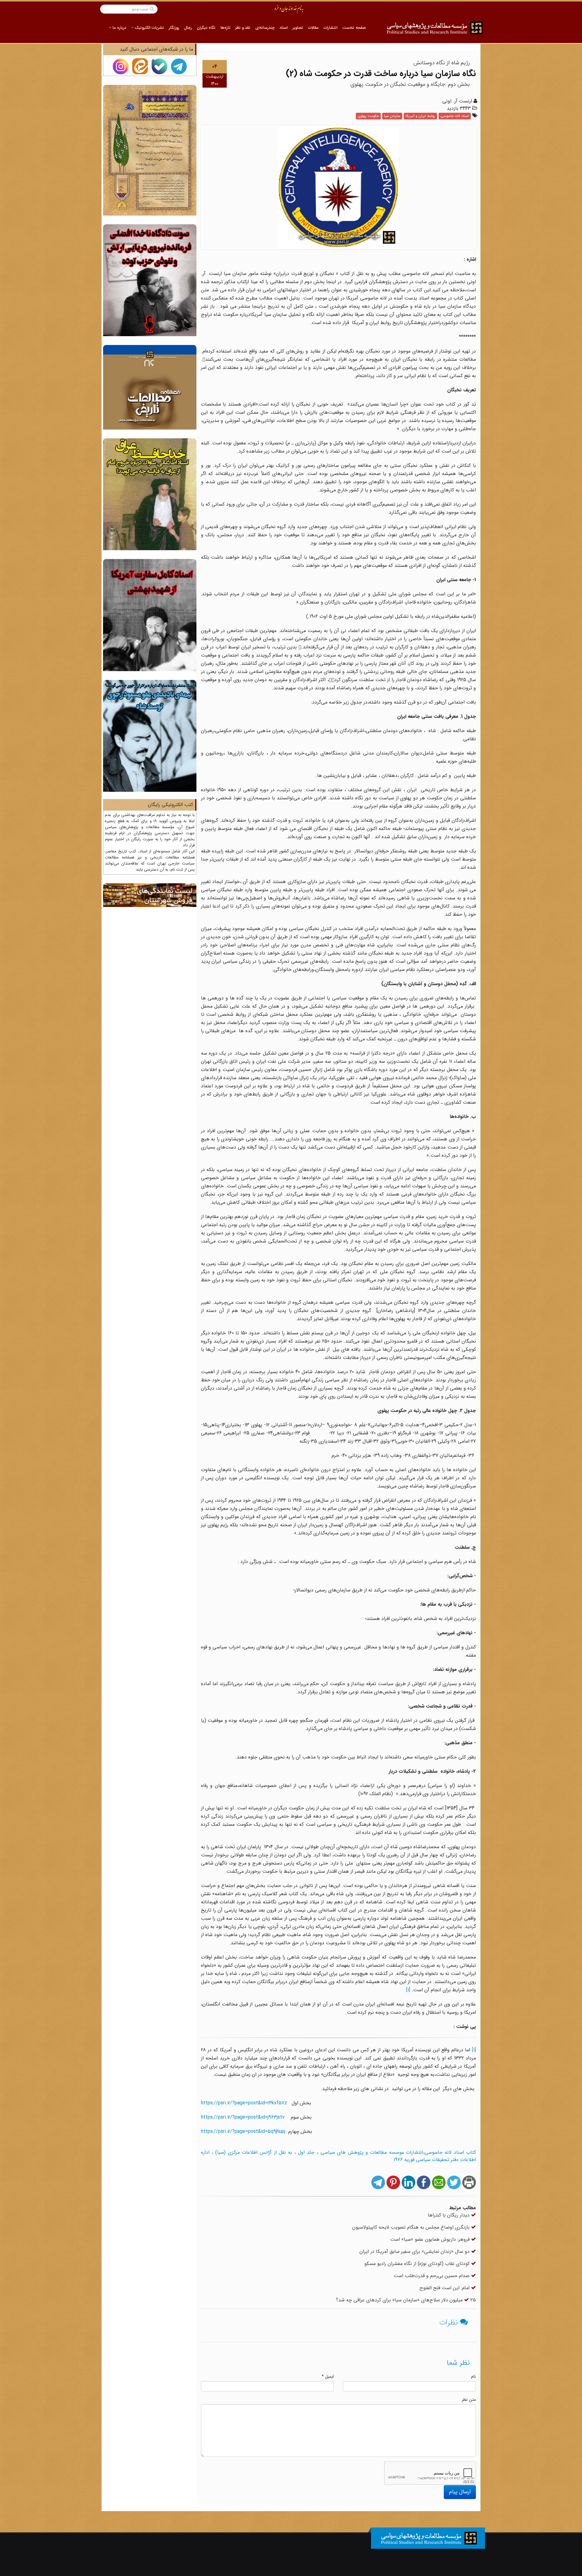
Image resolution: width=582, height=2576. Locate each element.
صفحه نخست (354, 28)
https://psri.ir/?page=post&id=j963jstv (243, 2117)
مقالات (313, 28)
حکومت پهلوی (368, 116)
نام (473, 2377)
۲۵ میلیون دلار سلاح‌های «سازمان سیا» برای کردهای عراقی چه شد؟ (406, 2300)
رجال (188, 28)
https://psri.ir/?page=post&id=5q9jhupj (243, 2131)
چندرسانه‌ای (265, 28)
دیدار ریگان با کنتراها (449, 2215)
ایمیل (328, 2377)
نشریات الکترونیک (149, 28)
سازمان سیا (392, 116)
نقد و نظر (243, 28)
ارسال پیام (460, 2492)
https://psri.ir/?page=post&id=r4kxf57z (244, 2103)
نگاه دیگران (206, 28)
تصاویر (298, 28)
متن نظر (469, 2400)
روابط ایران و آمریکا (420, 116)
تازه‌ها (225, 28)
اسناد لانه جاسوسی (455, 116)
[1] (408, 1990)
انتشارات (330, 28)
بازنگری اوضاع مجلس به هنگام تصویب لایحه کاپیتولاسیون (412, 2227)
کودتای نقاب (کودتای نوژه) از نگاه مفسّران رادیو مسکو (418, 2264)
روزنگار (174, 28)
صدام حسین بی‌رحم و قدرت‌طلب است (432, 2276)
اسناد (284, 28)
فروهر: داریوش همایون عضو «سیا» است (431, 2239)
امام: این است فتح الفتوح (445, 2288)
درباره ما (119, 28)
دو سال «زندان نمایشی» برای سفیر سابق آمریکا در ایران (415, 2251)
